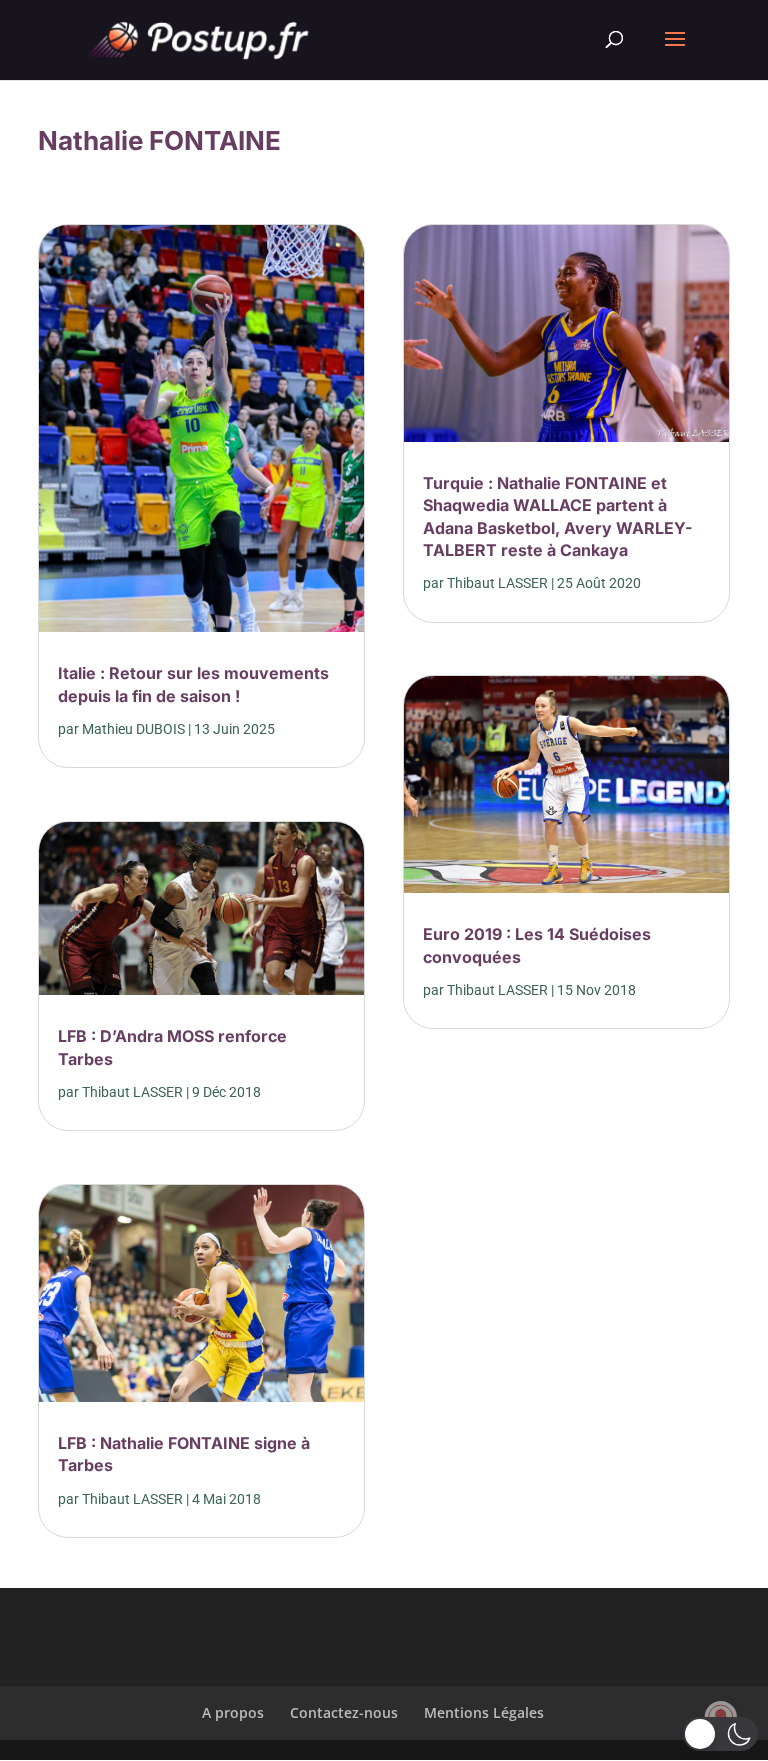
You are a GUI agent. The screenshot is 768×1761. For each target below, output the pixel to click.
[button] (720, 1734)
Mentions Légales (484, 1712)
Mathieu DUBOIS (133, 729)
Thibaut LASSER (132, 1092)
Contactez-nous (344, 1712)
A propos (233, 1712)
